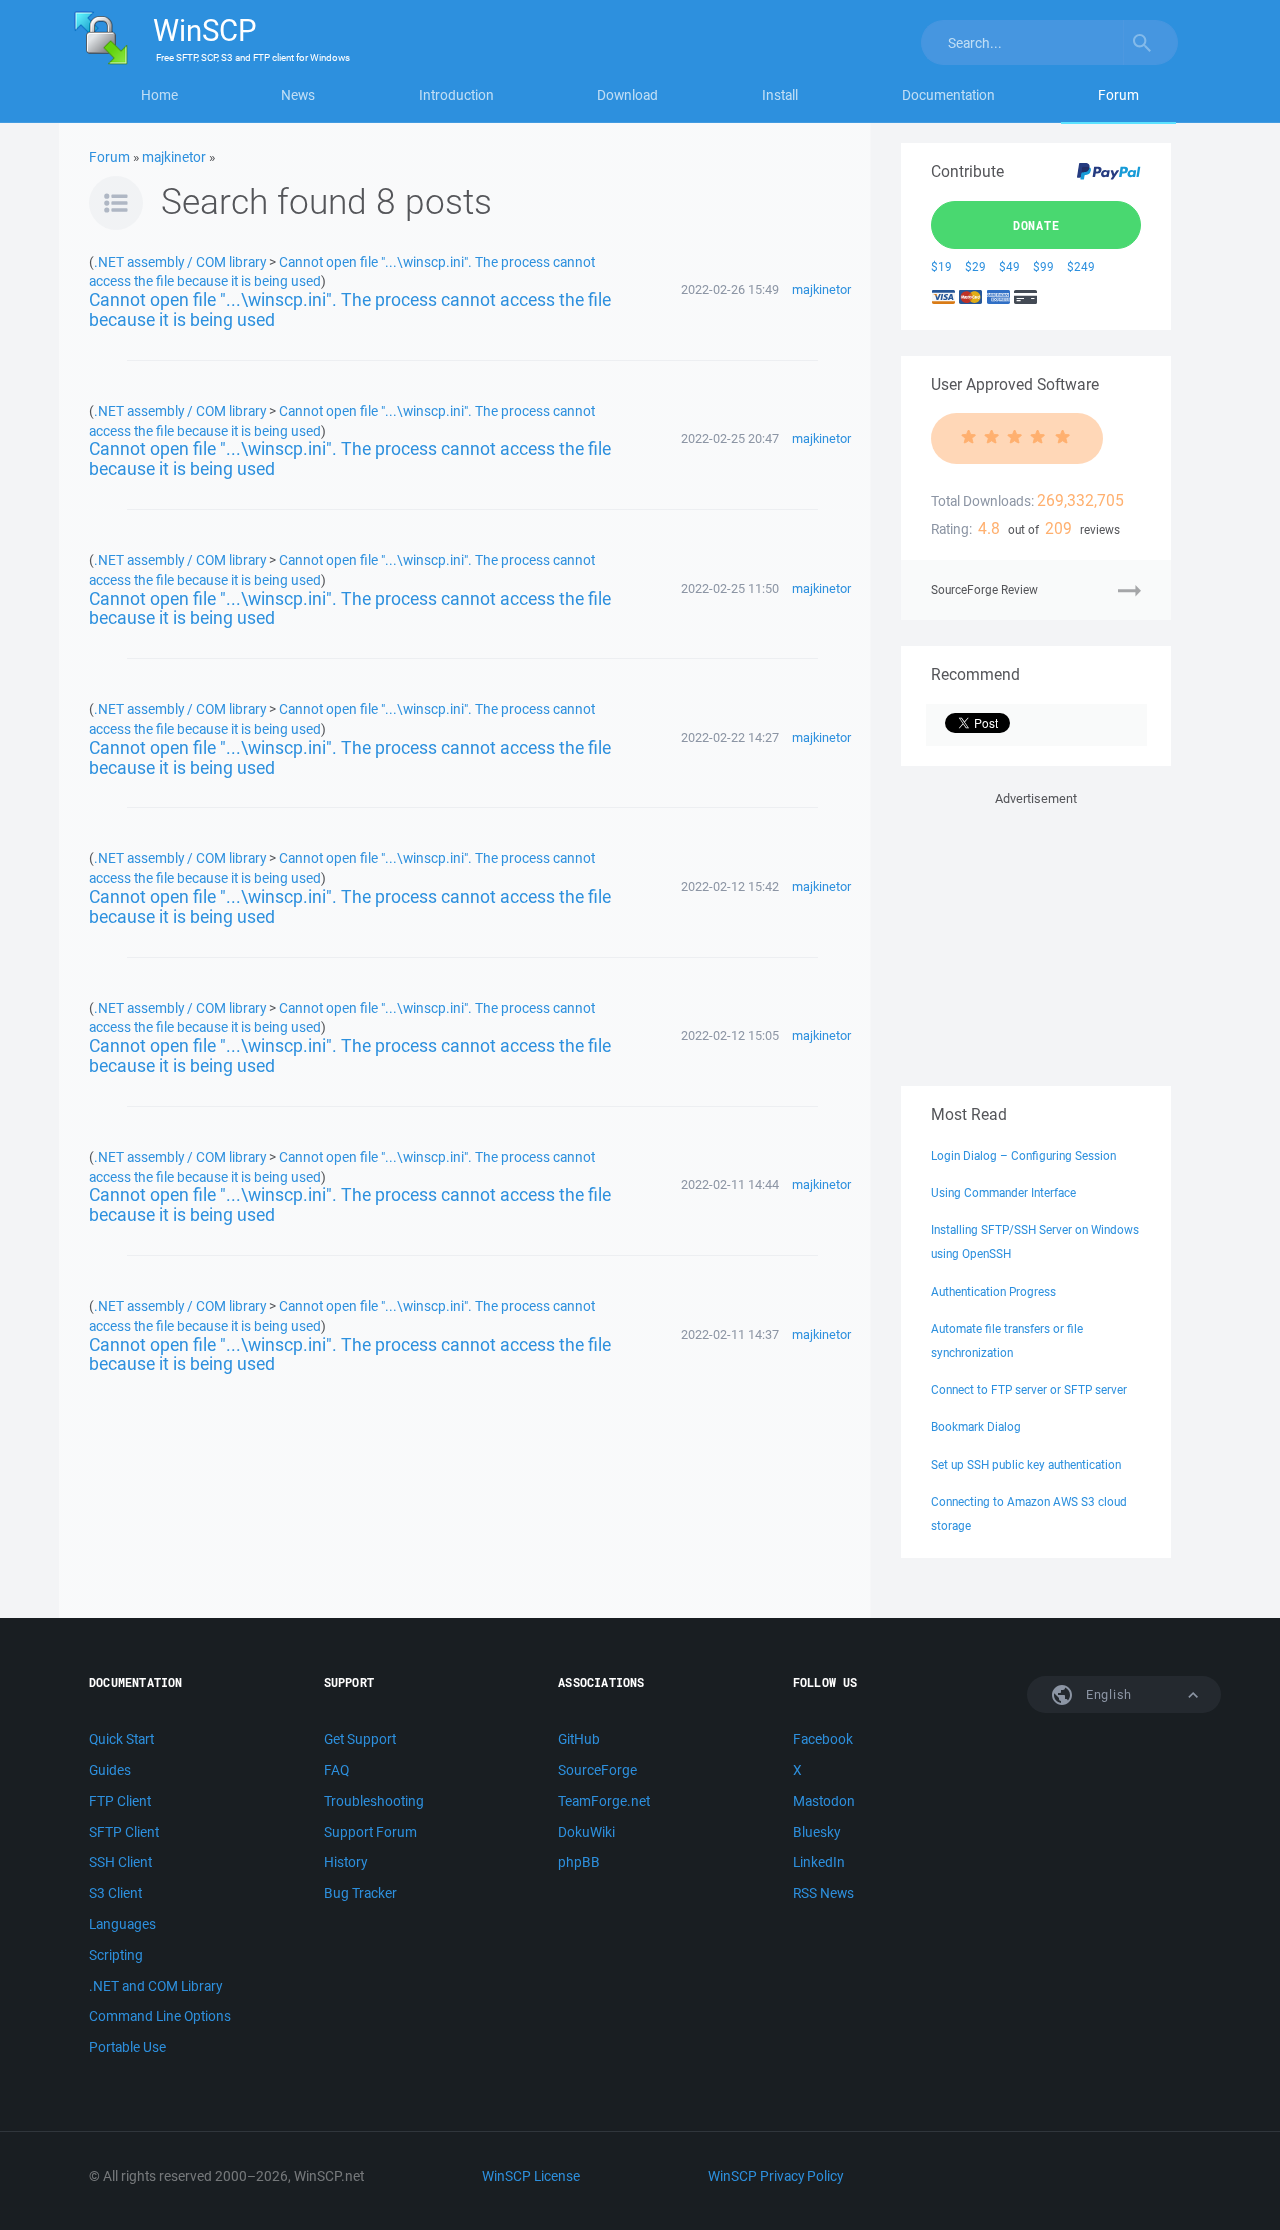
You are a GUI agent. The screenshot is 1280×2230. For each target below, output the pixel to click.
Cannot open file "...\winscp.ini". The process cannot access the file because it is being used (350, 309)
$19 (941, 266)
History (345, 1862)
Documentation (948, 95)
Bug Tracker (360, 1893)
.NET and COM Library (155, 1986)
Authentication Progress (993, 1291)
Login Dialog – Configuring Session (1023, 1155)
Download (627, 95)
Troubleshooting (374, 1801)
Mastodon (824, 1801)
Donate (1036, 225)
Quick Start (121, 1739)
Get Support (360, 1739)
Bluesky (816, 1832)
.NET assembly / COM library (180, 261)
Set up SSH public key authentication (1026, 1464)
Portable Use (127, 2047)
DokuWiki (586, 1832)
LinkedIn (819, 1862)
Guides (110, 1770)
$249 (1081, 266)
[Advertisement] (1036, 935)
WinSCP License (531, 2176)
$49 (1009, 266)
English (1107, 1694)
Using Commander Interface (1003, 1192)
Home (159, 95)
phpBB (579, 1862)
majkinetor (174, 157)
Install (780, 95)
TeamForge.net (604, 1801)
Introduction (456, 95)
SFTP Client (124, 1832)
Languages (122, 1924)
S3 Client (115, 1893)
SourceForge (597, 1770)
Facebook (823, 1739)
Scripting (116, 1955)
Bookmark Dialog (976, 1426)
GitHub (579, 1739)
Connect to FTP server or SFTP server (1029, 1389)
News (298, 95)
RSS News (823, 1893)
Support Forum (370, 1832)
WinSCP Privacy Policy (775, 2176)
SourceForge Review (984, 589)
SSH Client (120, 1862)
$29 (975, 266)
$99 (1043, 266)
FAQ (336, 1770)
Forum (1118, 95)
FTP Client (120, 1801)
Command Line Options (160, 2016)
